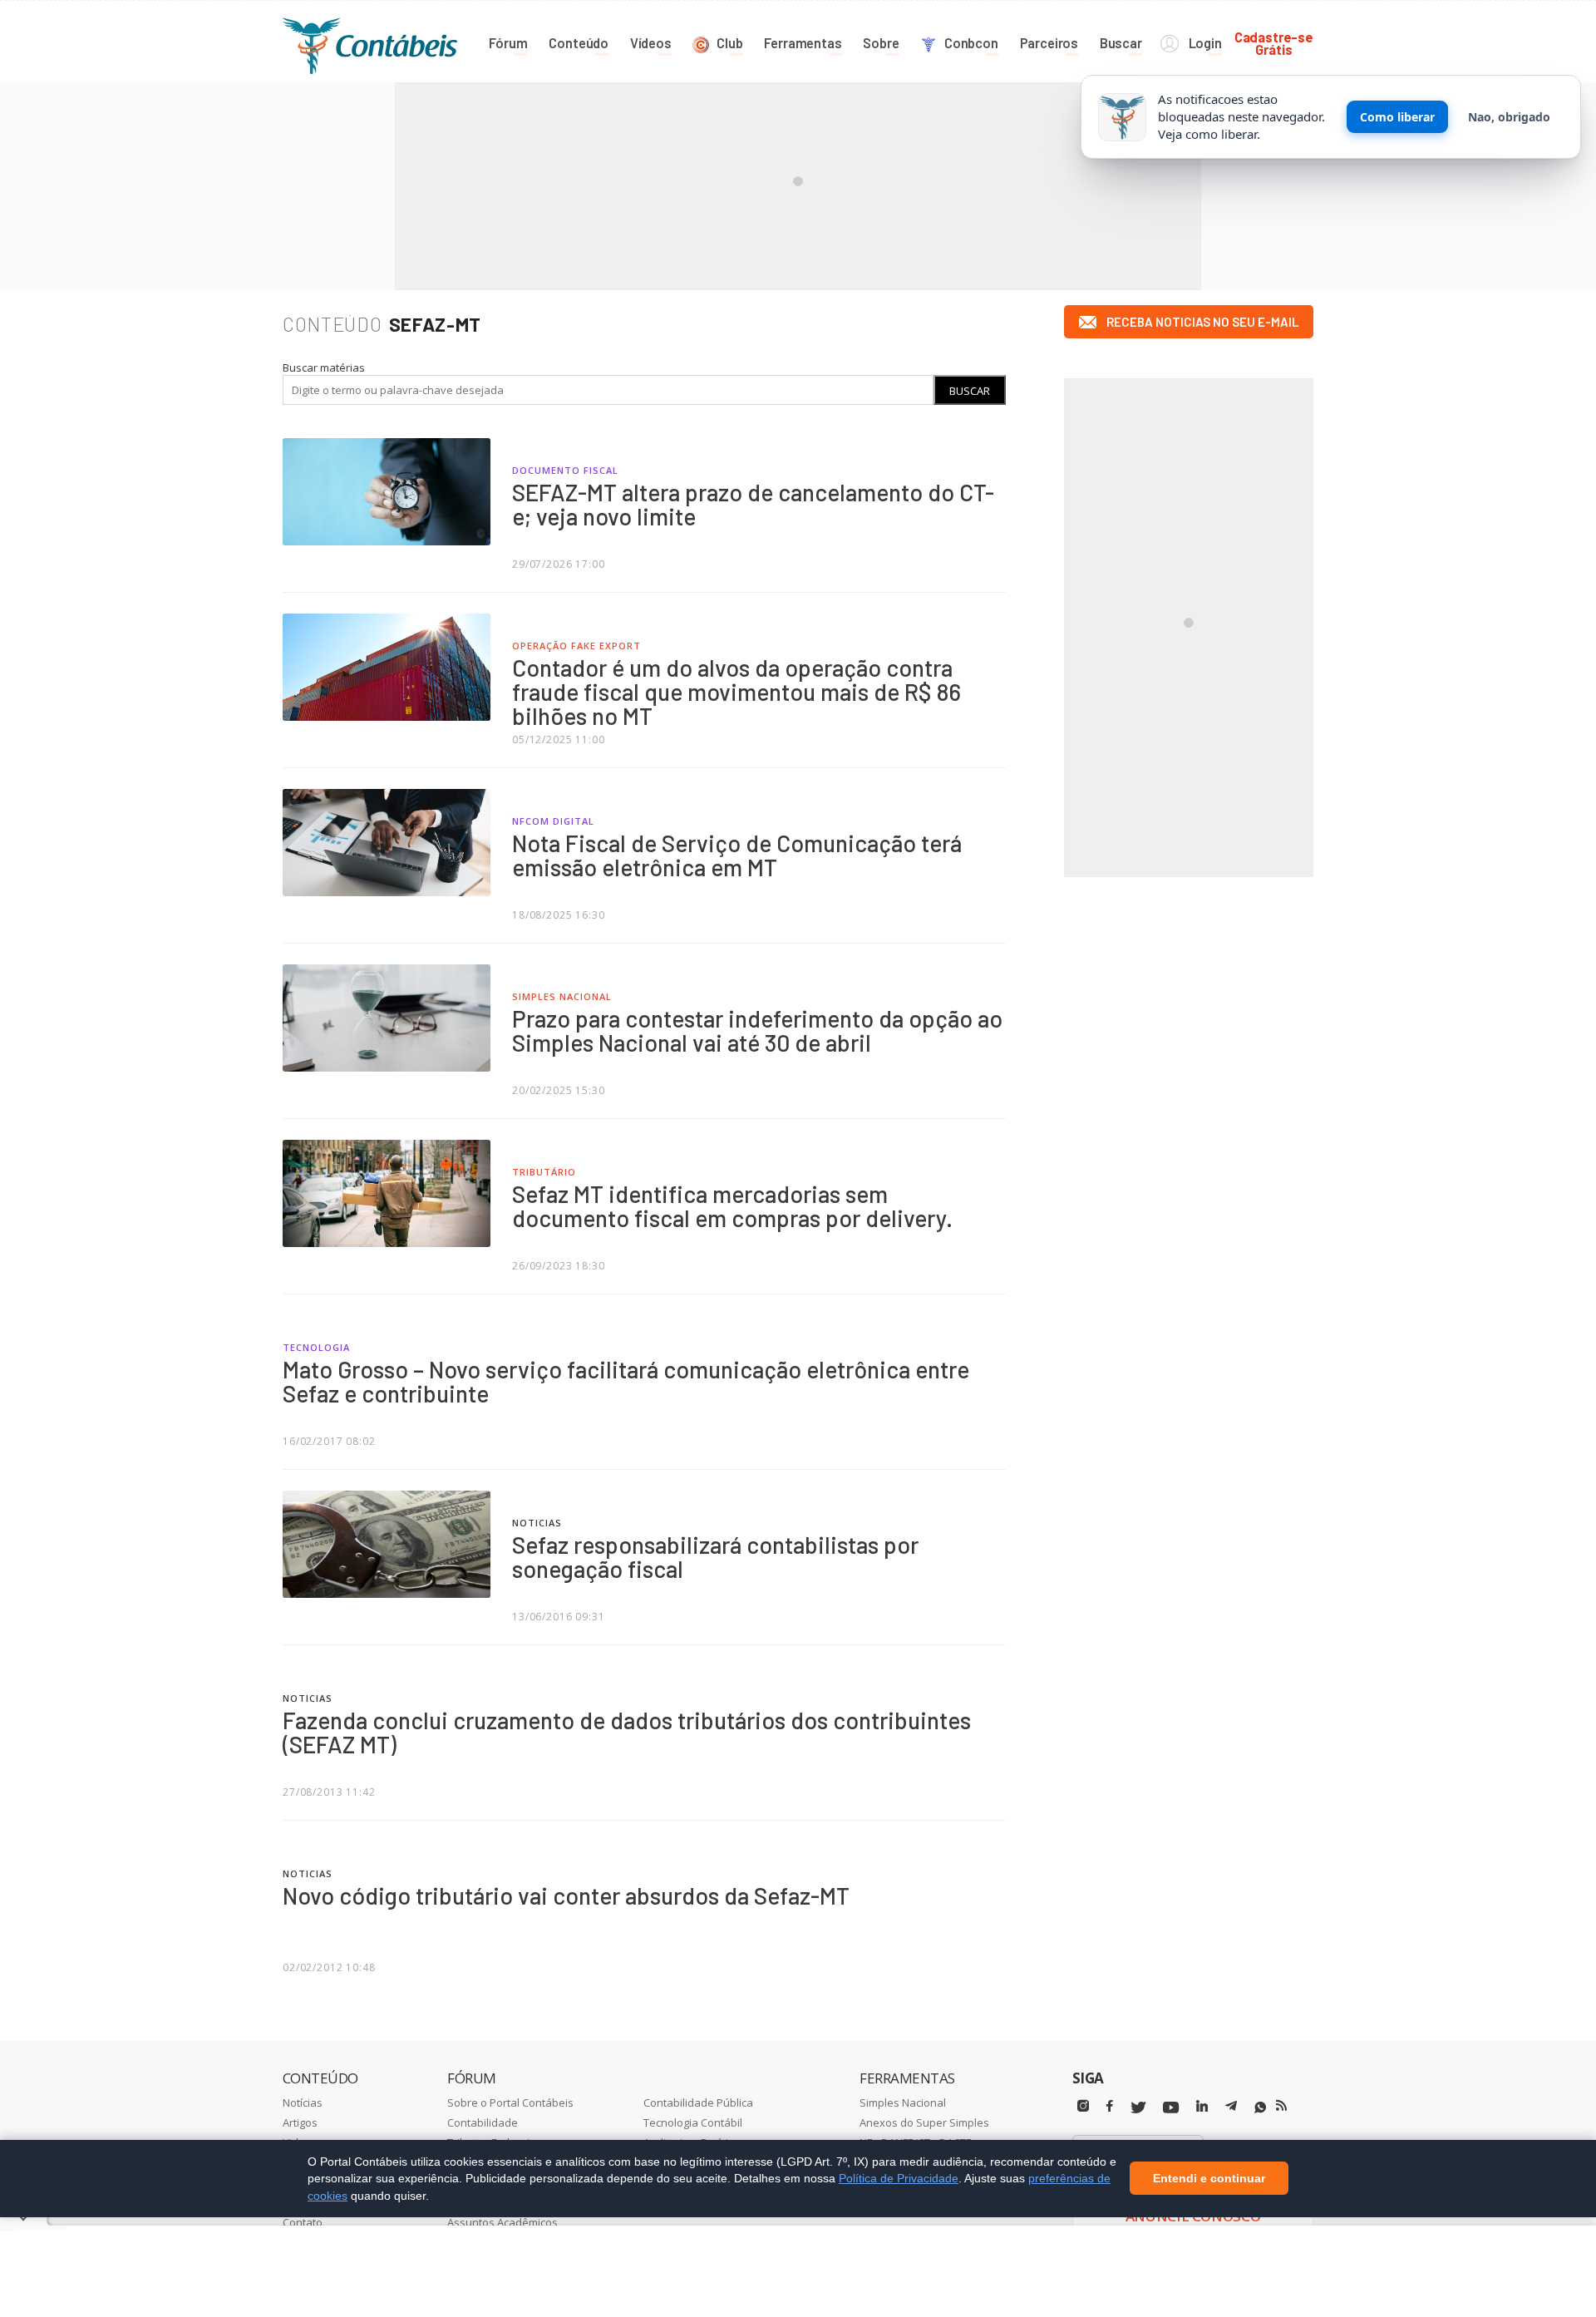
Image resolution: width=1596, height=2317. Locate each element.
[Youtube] (1171, 2108)
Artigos (300, 2122)
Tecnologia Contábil (693, 2122)
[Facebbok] (1110, 2106)
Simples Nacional (903, 2103)
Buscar (970, 391)
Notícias (303, 2103)
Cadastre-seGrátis (1274, 43)
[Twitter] (1138, 2108)
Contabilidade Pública (698, 2103)
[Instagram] (1083, 2106)
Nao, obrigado (1509, 117)
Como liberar (1397, 117)
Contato (303, 2222)
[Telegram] (1231, 2108)
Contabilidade (483, 2122)
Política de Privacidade (899, 2178)
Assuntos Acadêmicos (502, 2222)
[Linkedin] (1202, 2106)
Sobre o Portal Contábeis (510, 2103)
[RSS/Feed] (1281, 2106)
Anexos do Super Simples (924, 2122)
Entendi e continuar (1209, 2179)
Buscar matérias (324, 367)
